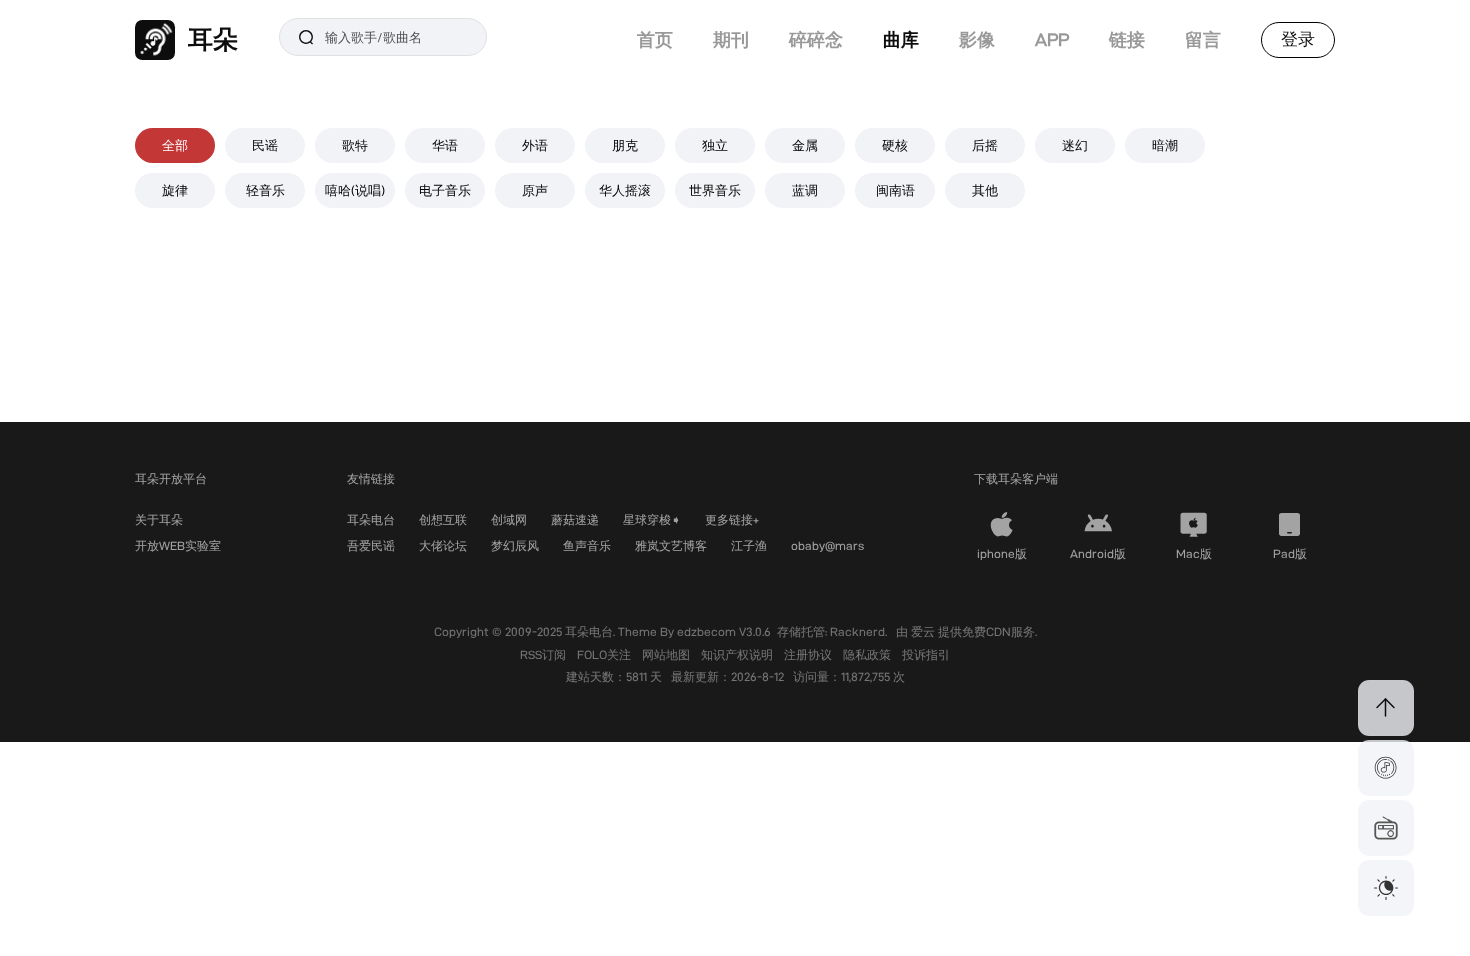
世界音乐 (715, 190)
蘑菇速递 (575, 519)
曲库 (901, 39)
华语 (445, 145)
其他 (985, 190)
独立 (715, 145)
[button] (1386, 768)
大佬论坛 (443, 545)
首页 (655, 39)
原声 (535, 190)
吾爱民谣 (371, 545)
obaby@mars (827, 545)
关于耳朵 (159, 519)
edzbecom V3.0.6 (724, 631)
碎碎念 (816, 39)
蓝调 (805, 190)
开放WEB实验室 (178, 545)
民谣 (265, 145)
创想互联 (443, 519)
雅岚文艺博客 (671, 545)
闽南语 (895, 190)
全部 (175, 145)
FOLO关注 (605, 654)
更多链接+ (732, 519)
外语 (535, 145)
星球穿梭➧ (652, 519)
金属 (805, 145)
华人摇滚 (625, 190)
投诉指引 (926, 654)
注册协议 (809, 654)
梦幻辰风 (515, 545)
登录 (1298, 39)
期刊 (731, 39)
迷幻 (1075, 145)
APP (1052, 39)
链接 (1127, 39)
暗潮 (1165, 145)
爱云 (924, 631)
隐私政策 (868, 654)
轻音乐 (265, 190)
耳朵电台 (371, 519)
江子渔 (749, 545)
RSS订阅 (544, 654)
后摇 (985, 145)
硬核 (895, 145)
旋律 (175, 190)
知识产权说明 (738, 654)
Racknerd (857, 631)
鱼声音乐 (587, 545)
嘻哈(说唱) (355, 190)
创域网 (509, 519)
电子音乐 (445, 190)
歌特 (355, 145)
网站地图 (667, 654)
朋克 (625, 145)
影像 (977, 39)
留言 (1203, 39)
